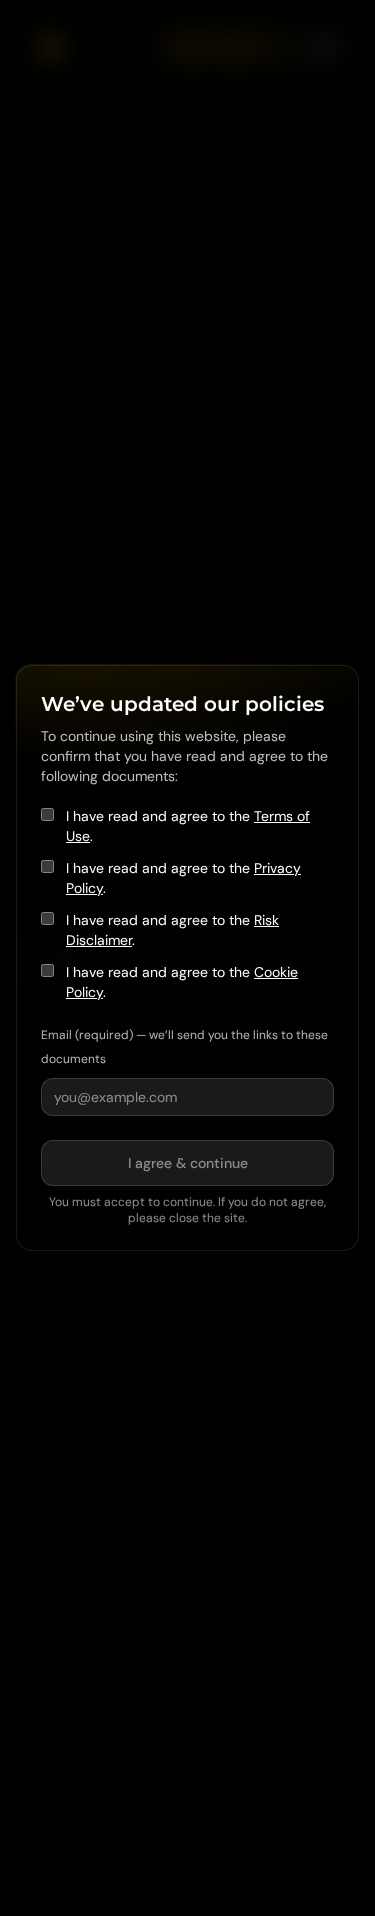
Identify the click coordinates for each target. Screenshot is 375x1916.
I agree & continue (188, 1163)
